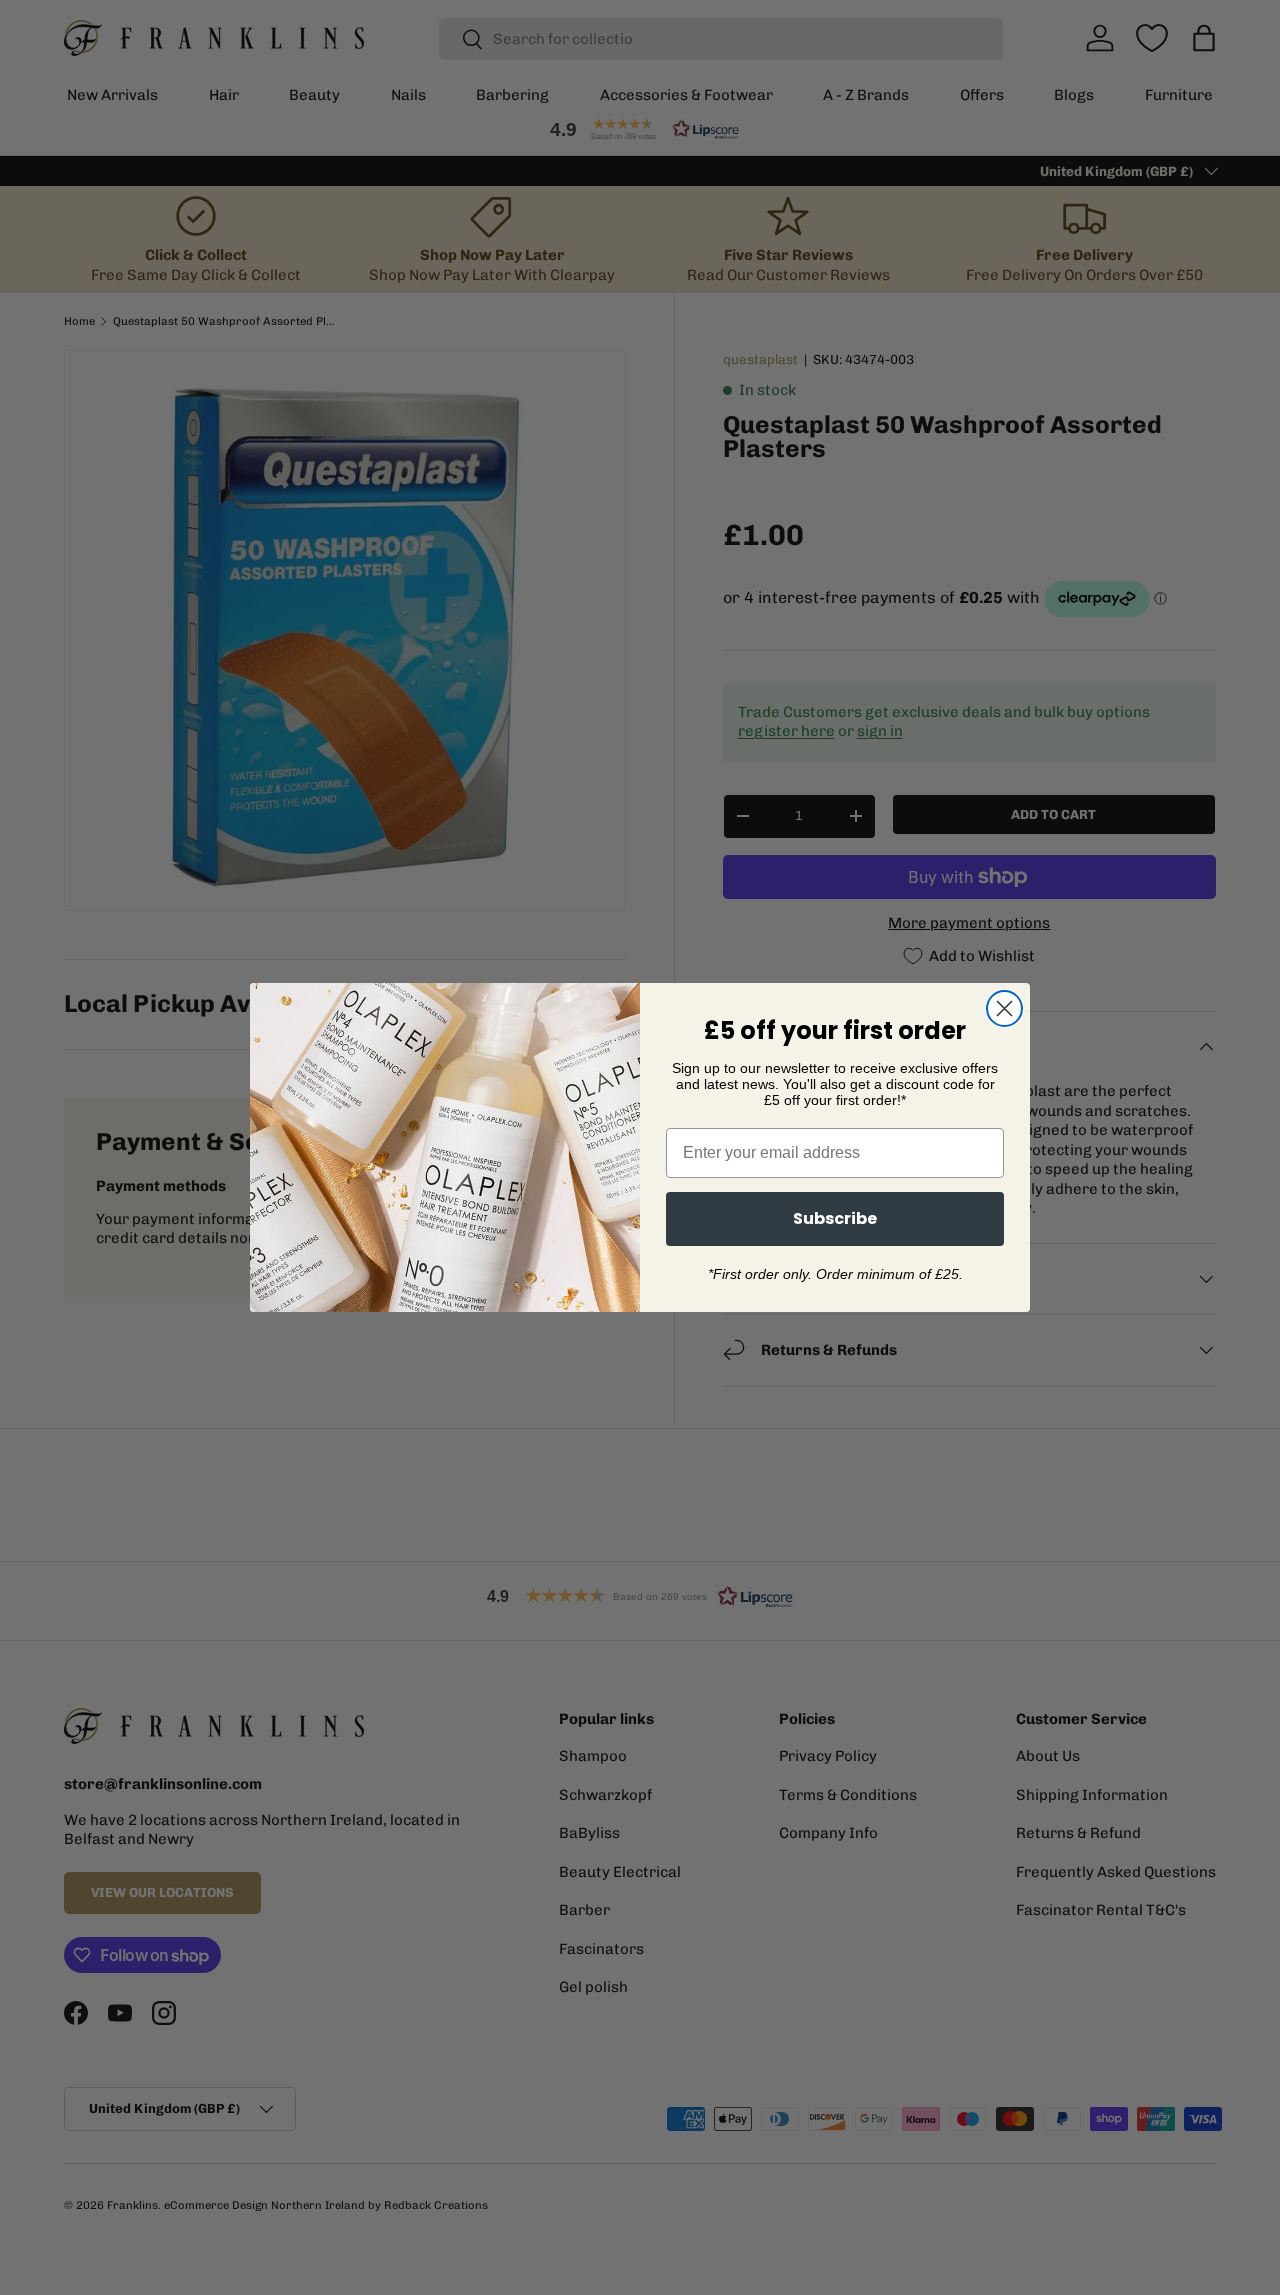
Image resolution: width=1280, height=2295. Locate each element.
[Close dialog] (1004, 1008)
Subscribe (835, 1218)
